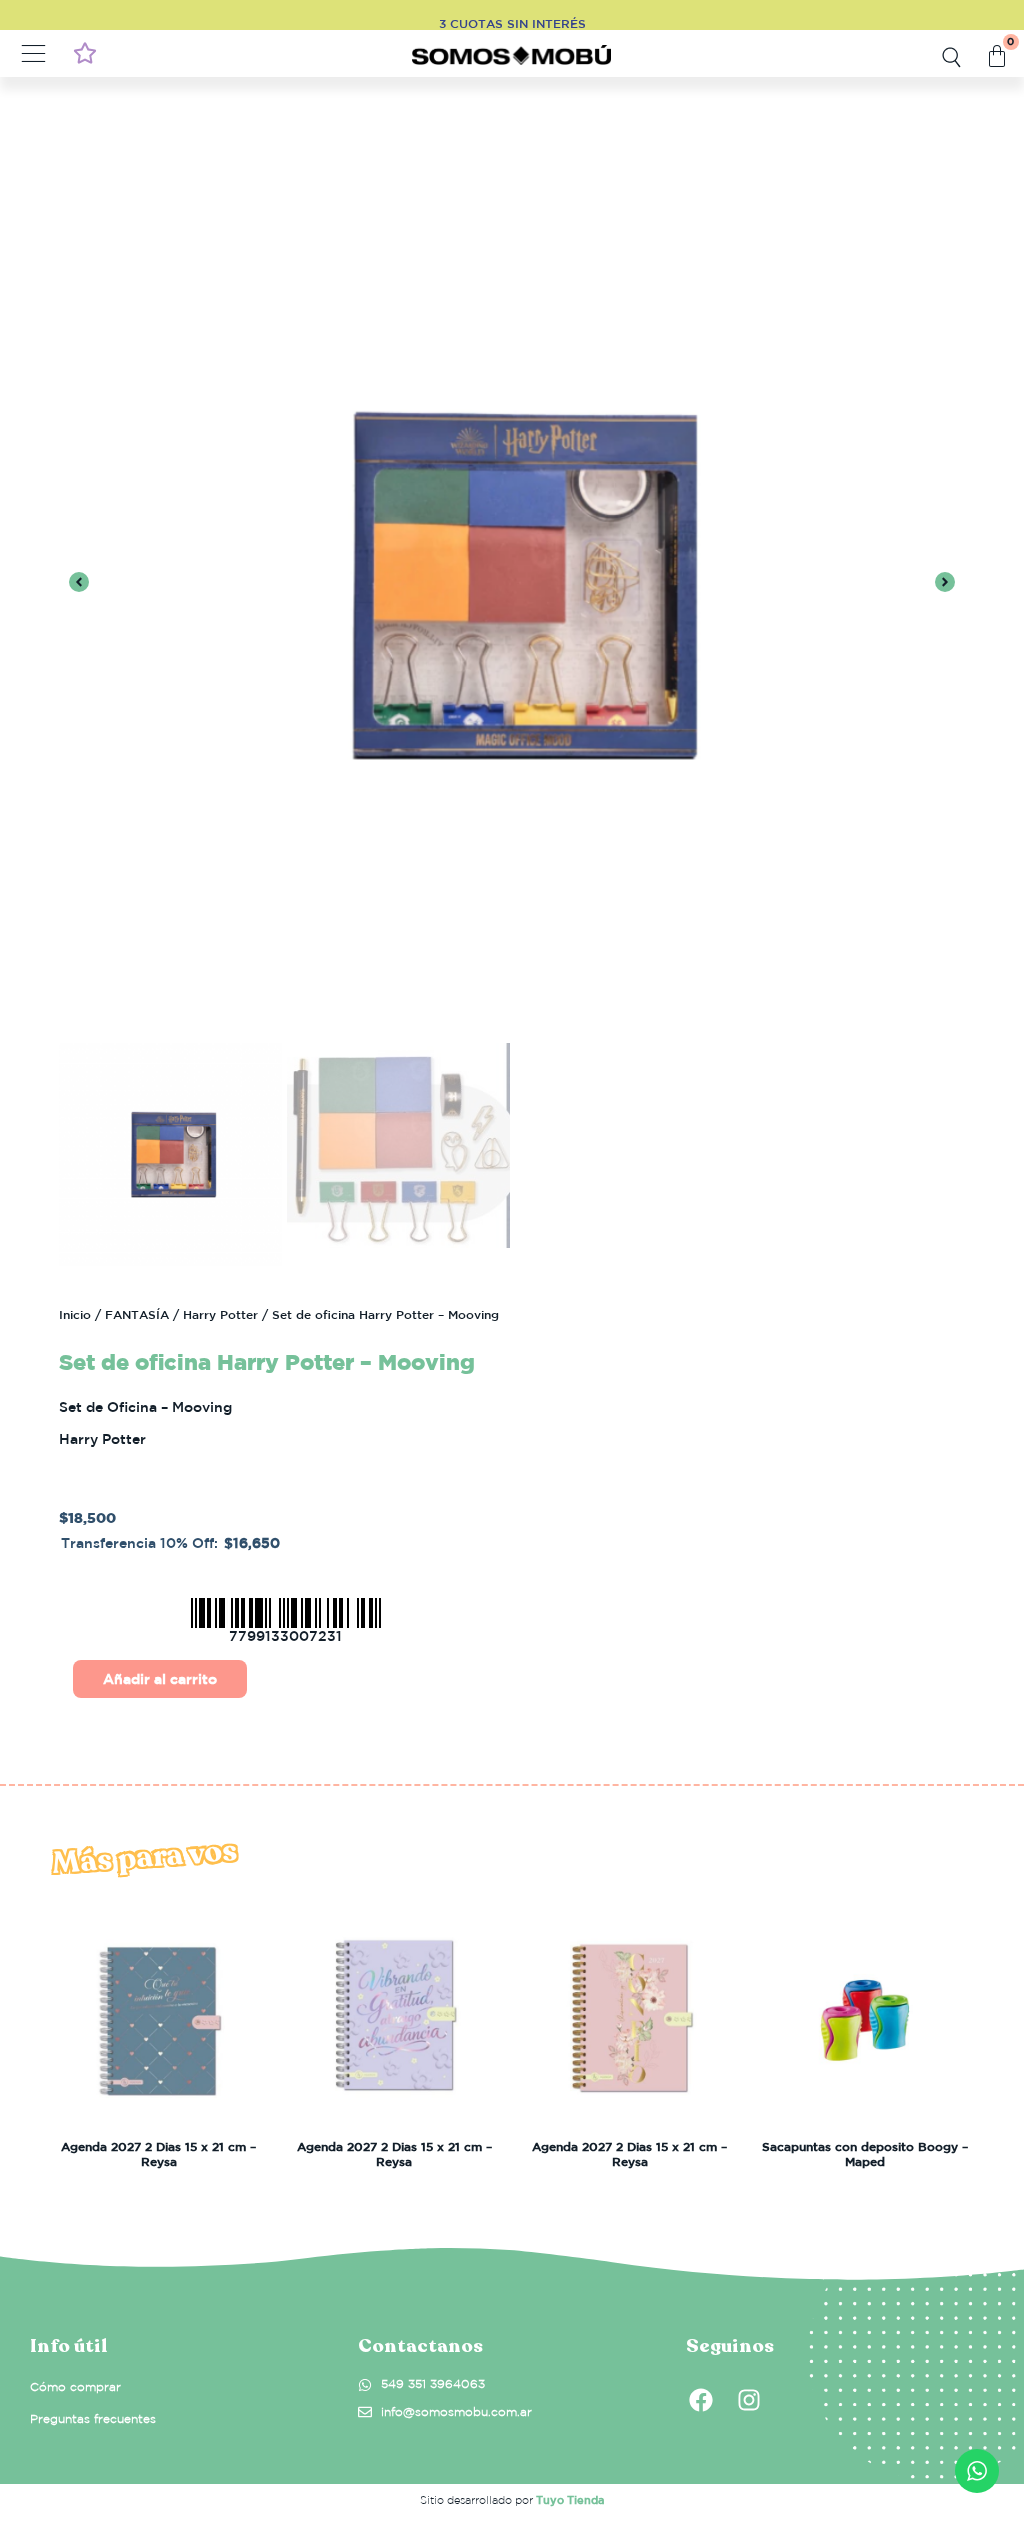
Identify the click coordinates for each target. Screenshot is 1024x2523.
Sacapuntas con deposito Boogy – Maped (865, 2153)
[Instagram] (749, 2400)
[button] (34, 55)
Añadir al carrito (160, 1679)
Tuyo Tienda (570, 2499)
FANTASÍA (137, 1314)
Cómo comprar (75, 2386)
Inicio (75, 1314)
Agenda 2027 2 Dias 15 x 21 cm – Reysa (158, 2153)
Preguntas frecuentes (93, 2418)
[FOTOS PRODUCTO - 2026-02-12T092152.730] (512, 585)
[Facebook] (701, 2400)
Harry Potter (220, 1314)
